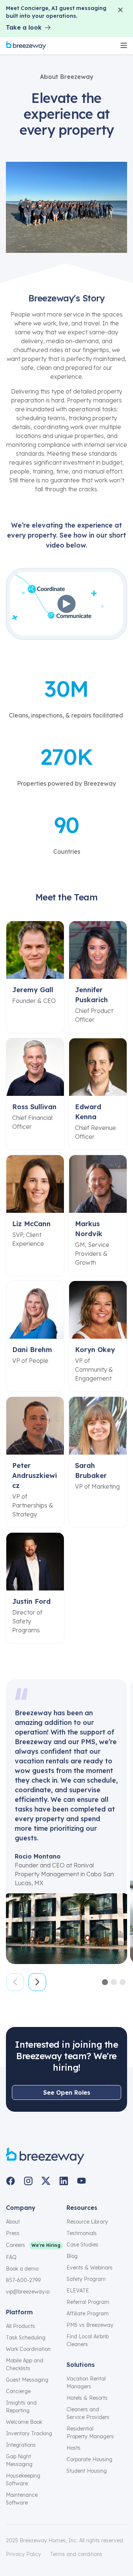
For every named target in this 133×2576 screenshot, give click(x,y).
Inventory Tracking (29, 2433)
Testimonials (82, 2233)
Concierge (18, 2391)
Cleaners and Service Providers (88, 2413)
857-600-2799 (23, 2280)
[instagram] (28, 2181)
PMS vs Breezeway (90, 2325)
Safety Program (86, 2279)
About (13, 2222)
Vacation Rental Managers (86, 2383)
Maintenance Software (22, 2499)
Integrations (21, 2445)
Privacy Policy (23, 2554)
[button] (105, 1982)
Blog (72, 2256)
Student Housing (87, 2471)
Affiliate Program (88, 2314)
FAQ (11, 2257)
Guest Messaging (27, 2380)
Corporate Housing (89, 2459)
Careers (16, 2245)
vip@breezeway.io (28, 2292)
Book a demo (22, 2269)
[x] (46, 2181)
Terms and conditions (76, 2554)
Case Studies (82, 2245)
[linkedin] (64, 2181)
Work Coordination (28, 2349)
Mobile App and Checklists (25, 2364)
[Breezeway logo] (45, 2156)
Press (13, 2233)
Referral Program (88, 2302)
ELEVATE (78, 2291)
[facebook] (10, 2181)
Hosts (74, 2448)
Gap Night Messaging (19, 2460)
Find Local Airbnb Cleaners (88, 2340)
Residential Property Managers (90, 2433)
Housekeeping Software (23, 2480)
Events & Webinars (90, 2268)
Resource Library (87, 2222)
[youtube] (81, 2181)
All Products (21, 2326)
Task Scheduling (26, 2338)
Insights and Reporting (21, 2407)
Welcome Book (24, 2422)
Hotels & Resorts (87, 2398)
